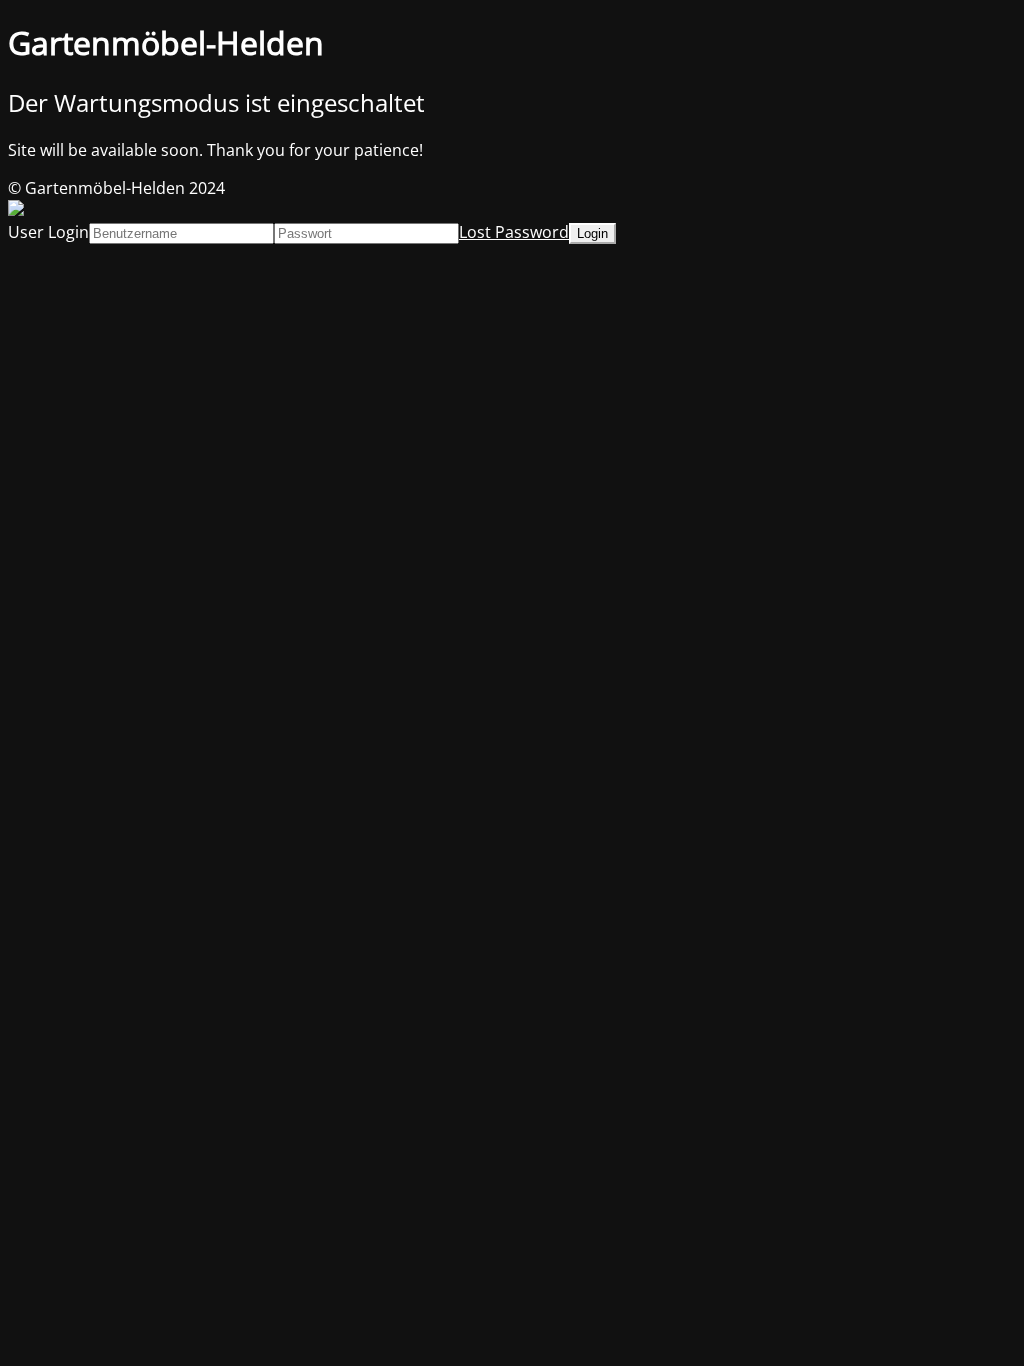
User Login (48, 232)
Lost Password (514, 232)
